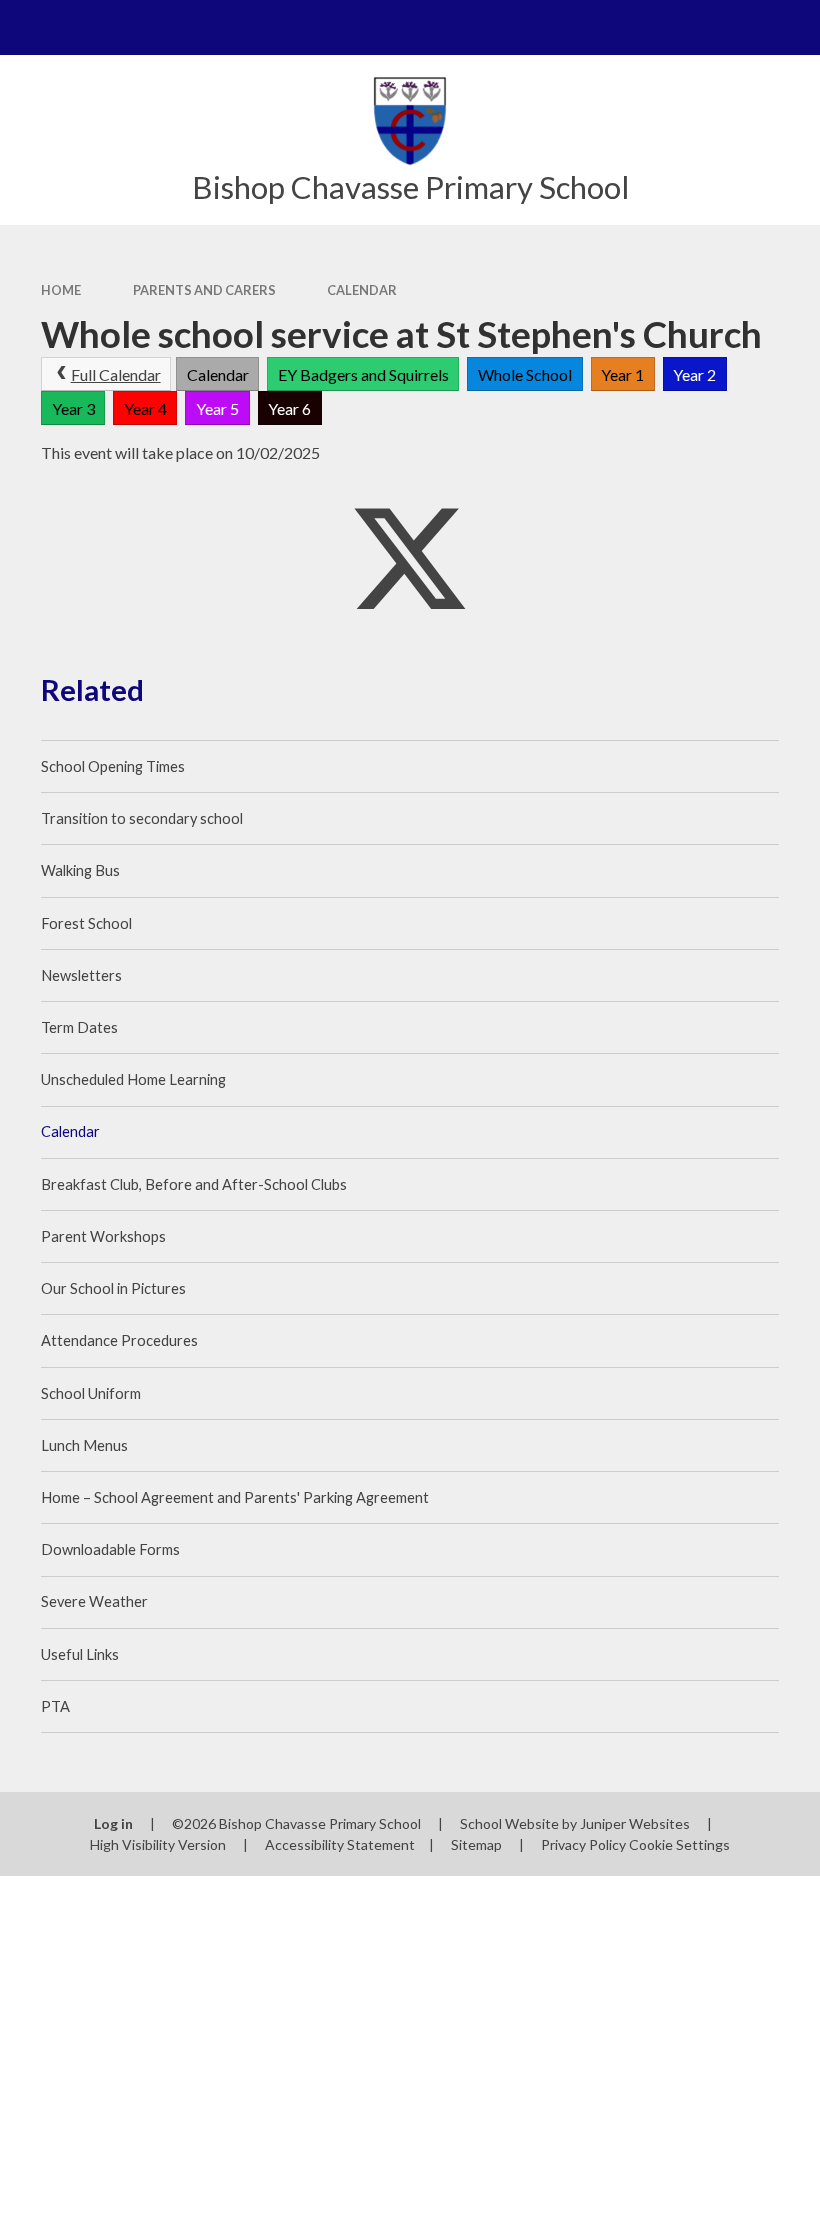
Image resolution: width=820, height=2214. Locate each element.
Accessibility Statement (340, 1844)
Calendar (362, 290)
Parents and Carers (204, 290)
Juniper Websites (635, 1823)
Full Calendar (116, 374)
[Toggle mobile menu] (27, 27)
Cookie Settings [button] (679, 1844)
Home (61, 290)
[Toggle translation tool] (737, 27)
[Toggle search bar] (792, 27)
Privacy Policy (583, 1844)
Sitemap (476, 1844)
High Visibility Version (158, 1844)
